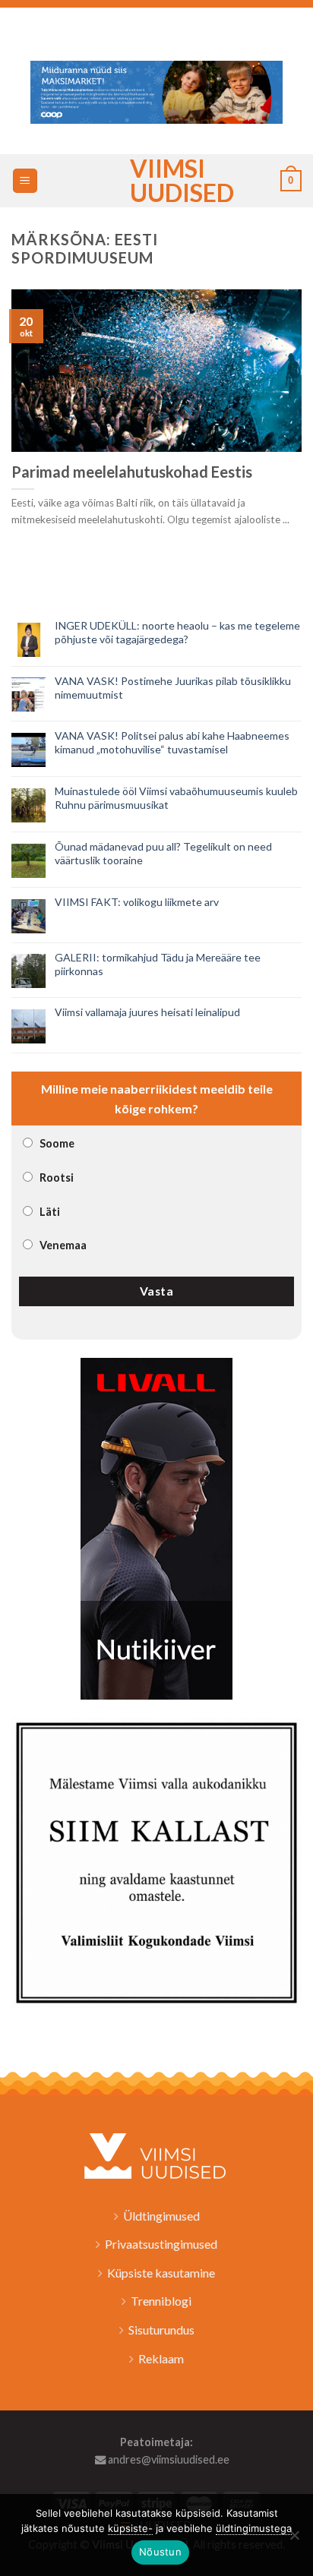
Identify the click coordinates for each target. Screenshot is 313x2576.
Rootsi (57, 1178)
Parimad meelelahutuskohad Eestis (132, 472)
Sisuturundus (161, 2330)
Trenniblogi (161, 2301)
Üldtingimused (161, 2216)
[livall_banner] (156, 1527)
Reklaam (161, 2358)
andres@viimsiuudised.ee (168, 2459)
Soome (57, 1143)
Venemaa (63, 1245)
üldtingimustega (254, 2528)
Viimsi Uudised (156, 181)
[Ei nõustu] (294, 2540)
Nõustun (160, 2552)
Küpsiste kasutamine (161, 2273)
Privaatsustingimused (161, 2244)
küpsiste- (130, 2528)
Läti (50, 1212)
